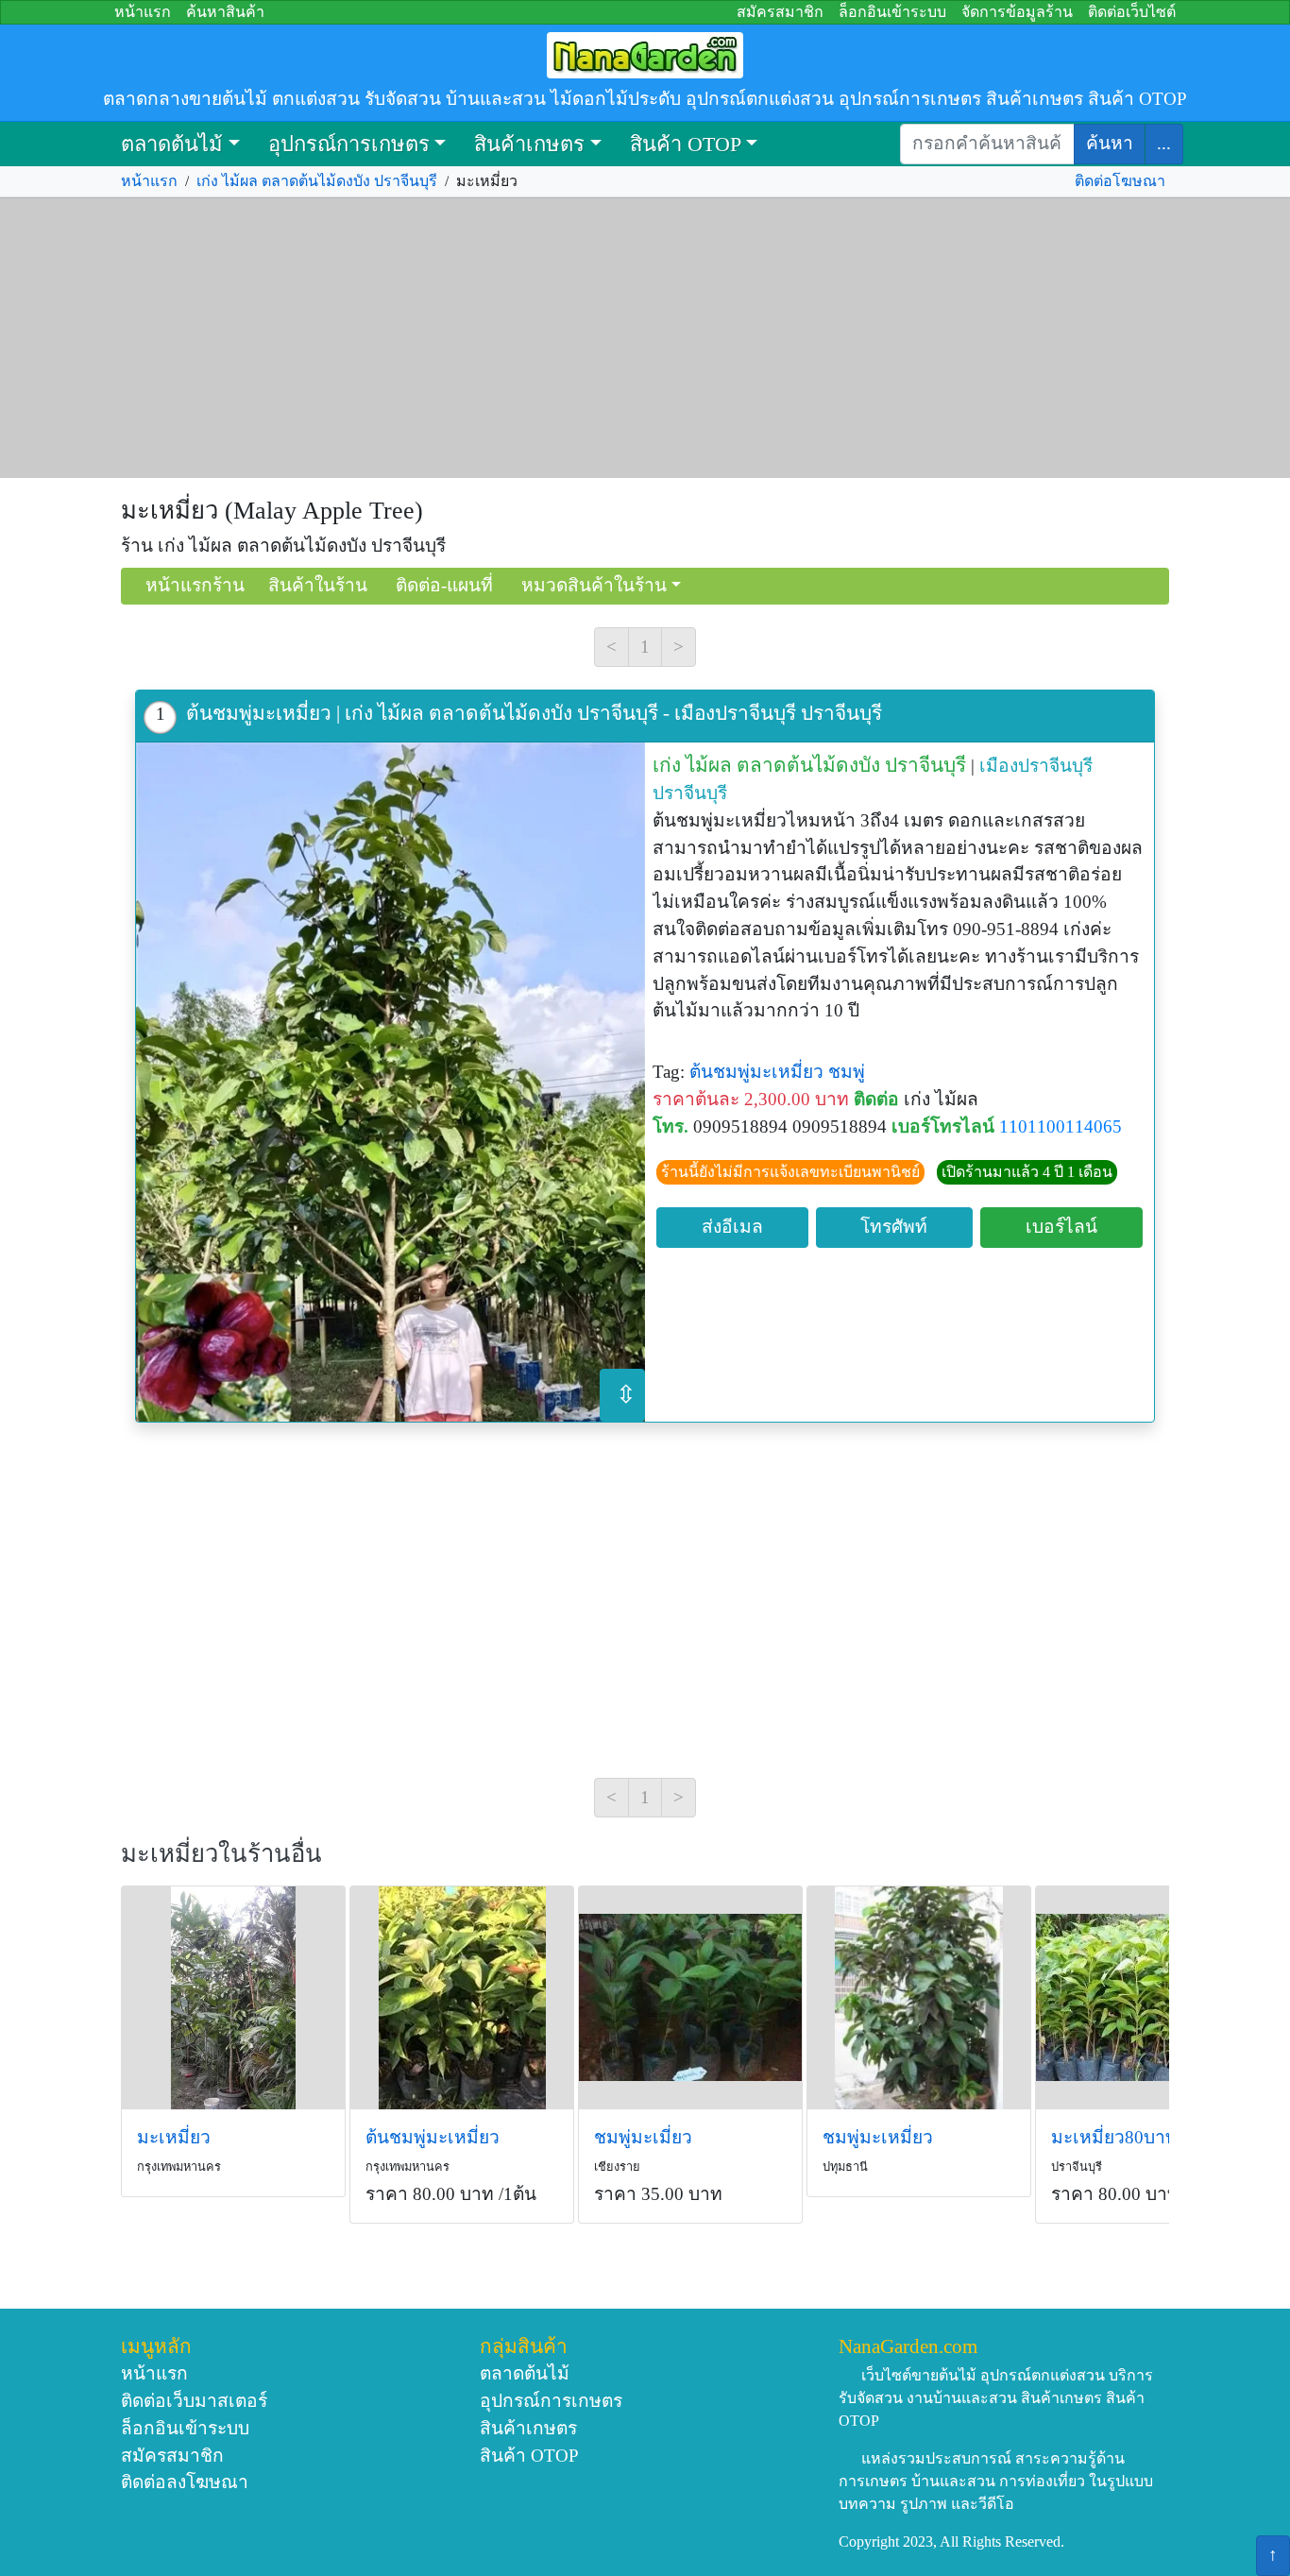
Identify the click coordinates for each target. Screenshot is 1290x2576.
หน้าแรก (143, 12)
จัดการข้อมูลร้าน (1017, 12)
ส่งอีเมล (732, 1227)
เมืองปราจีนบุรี (1036, 766)
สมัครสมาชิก (780, 12)
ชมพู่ (847, 1072)
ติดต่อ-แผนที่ (444, 585)
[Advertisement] (645, 338)
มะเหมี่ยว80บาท (1114, 2137)
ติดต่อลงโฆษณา (185, 2482)
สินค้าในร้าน (318, 585)
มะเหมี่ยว (174, 2137)
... (1164, 143)
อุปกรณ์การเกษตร (349, 144)
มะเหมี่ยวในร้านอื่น (221, 1854)
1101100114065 (1061, 1126)
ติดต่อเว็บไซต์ (1132, 12)
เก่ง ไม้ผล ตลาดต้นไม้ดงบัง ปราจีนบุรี (317, 181)
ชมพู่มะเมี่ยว (643, 2137)
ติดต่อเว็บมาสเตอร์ (194, 2401)
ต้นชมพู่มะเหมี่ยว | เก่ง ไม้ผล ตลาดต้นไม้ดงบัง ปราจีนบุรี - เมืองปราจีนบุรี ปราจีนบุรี (534, 713)
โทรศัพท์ (894, 1227)
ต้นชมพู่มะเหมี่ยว (756, 1072)
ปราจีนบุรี (690, 793)
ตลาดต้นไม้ (172, 144)
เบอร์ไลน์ (1061, 1227)
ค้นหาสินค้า (225, 12)
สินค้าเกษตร (529, 144)
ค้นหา (1110, 143)
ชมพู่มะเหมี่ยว (878, 2137)
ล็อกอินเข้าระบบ (892, 12)
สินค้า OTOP (686, 144)
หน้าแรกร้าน (195, 585)
